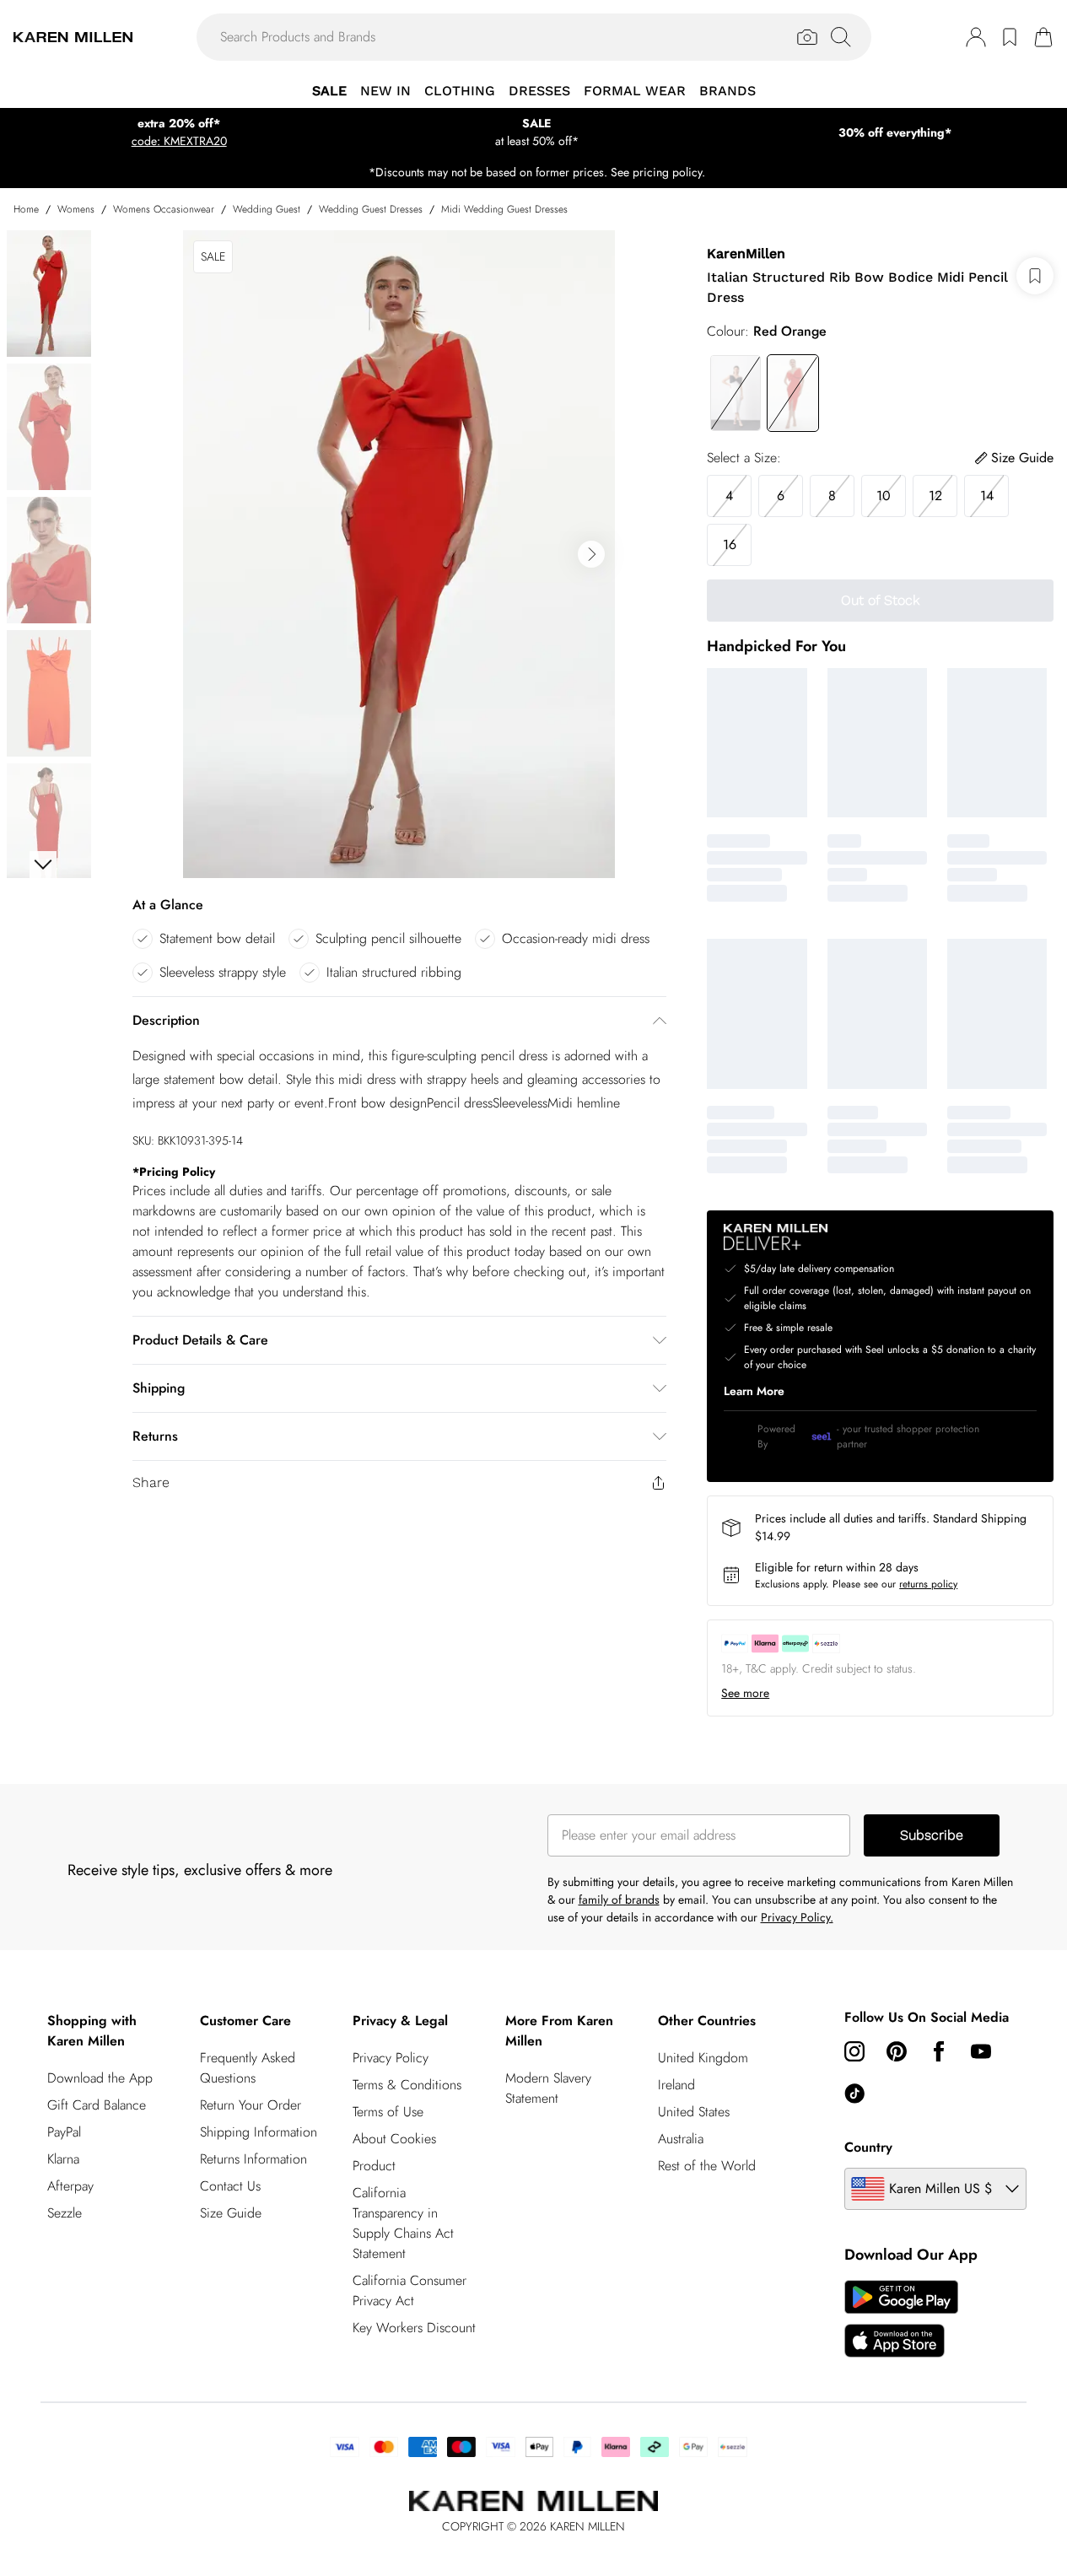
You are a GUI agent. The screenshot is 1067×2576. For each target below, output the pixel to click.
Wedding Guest (267, 209)
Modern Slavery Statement (548, 2088)
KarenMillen (746, 253)
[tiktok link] (854, 2094)
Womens (76, 209)
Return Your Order (251, 2105)
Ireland (676, 2085)
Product (374, 2166)
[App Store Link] (901, 2319)
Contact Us (230, 2186)
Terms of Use (388, 2112)
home (26, 209)
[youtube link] (981, 2051)
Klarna (63, 2159)
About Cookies (394, 2139)
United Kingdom (703, 2058)
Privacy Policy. (797, 1917)
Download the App (100, 2078)
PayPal (64, 2132)
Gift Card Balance (97, 2105)
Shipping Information (259, 2132)
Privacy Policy (391, 2058)
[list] (399, 554)
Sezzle (65, 2213)
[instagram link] (854, 2051)
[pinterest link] (897, 2051)
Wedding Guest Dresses (371, 209)
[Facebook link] (939, 2051)
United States (694, 2112)
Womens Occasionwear (164, 209)
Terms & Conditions (407, 2085)
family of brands (619, 1900)
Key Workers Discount (414, 2328)
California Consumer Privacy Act (410, 2290)
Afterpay (70, 2186)
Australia (681, 2139)
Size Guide (231, 2213)
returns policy (928, 1584)
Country (868, 2147)
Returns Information (253, 2159)
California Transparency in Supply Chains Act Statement (403, 2223)
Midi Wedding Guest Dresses (504, 209)
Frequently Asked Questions (248, 2068)
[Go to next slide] (591, 554)
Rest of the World (707, 2166)
